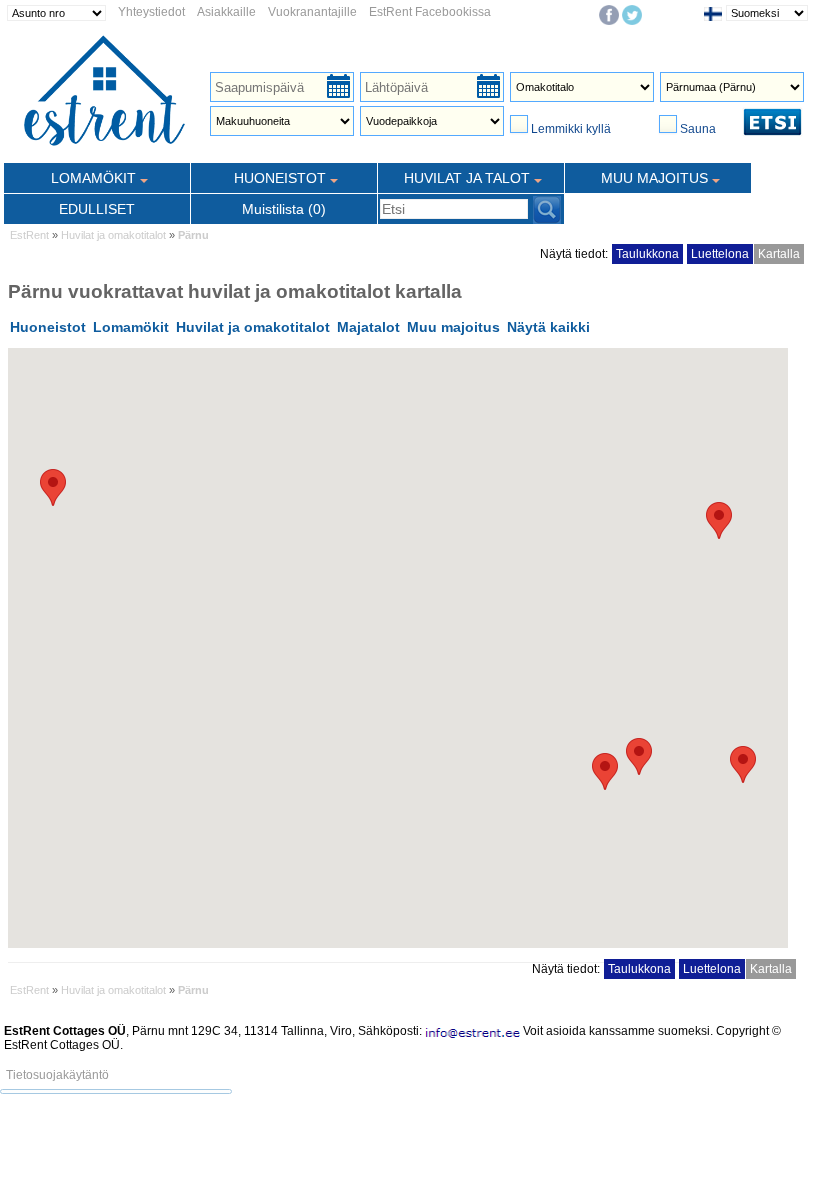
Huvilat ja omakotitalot (113, 235)
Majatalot (368, 327)
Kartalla (779, 254)
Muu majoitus (453, 327)
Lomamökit (131, 327)
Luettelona (720, 254)
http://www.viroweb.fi (239, 1059)
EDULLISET (97, 209)
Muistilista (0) (284, 209)
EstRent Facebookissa (430, 12)
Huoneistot (48, 327)
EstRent (29, 235)
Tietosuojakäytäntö (57, 1075)
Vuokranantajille (312, 12)
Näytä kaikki (548, 327)
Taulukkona (647, 254)
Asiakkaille (226, 12)
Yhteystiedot (151, 12)
